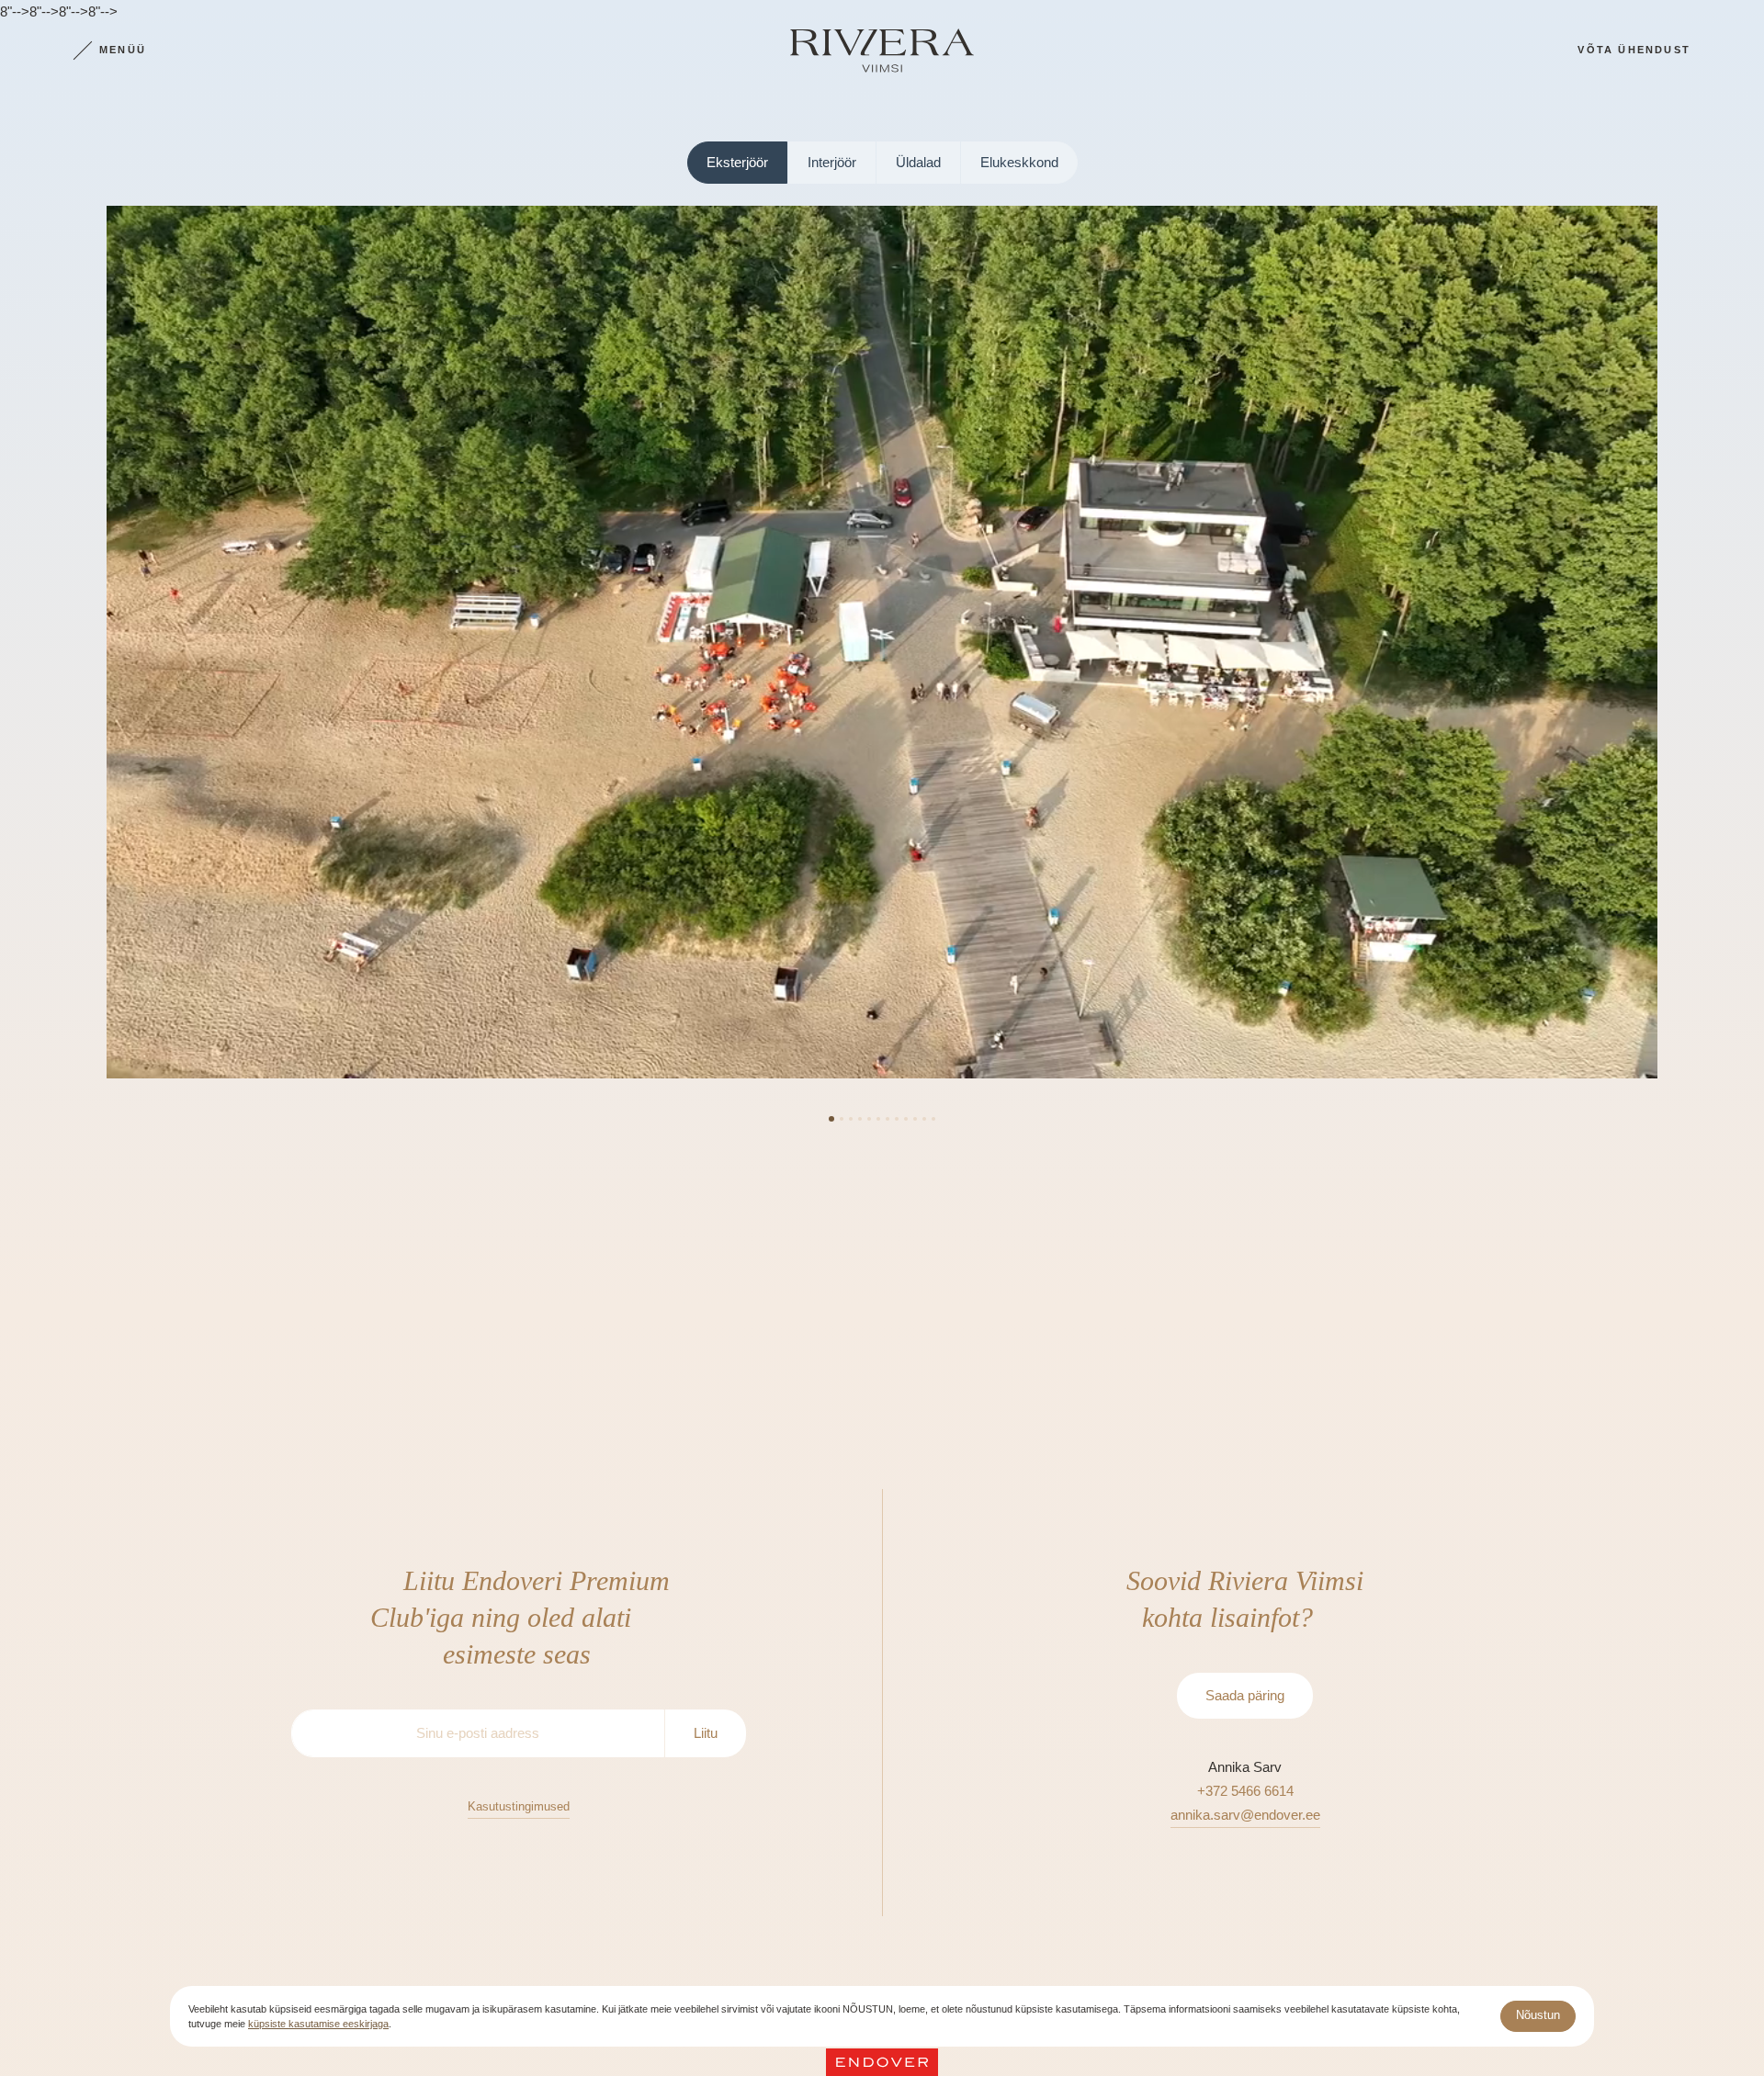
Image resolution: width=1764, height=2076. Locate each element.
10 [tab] (915, 1119)
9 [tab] (906, 1119)
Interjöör (832, 162)
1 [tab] (831, 1119)
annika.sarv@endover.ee (1245, 1815)
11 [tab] (924, 1119)
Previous (66, 649)
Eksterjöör (737, 162)
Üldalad (918, 162)
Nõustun (1538, 2015)
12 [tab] (933, 1119)
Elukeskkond (1019, 162)
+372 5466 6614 (1245, 1791)
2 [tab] (842, 1119)
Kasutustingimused (519, 1806)
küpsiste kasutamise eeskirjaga (318, 2024)
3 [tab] (851, 1119)
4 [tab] (860, 1119)
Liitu (706, 1733)
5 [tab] (869, 1119)
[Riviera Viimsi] (882, 51)
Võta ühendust (1634, 50)
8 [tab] (897, 1119)
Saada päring (1245, 1695)
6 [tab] (878, 1119)
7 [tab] (888, 1119)
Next (1698, 649)
